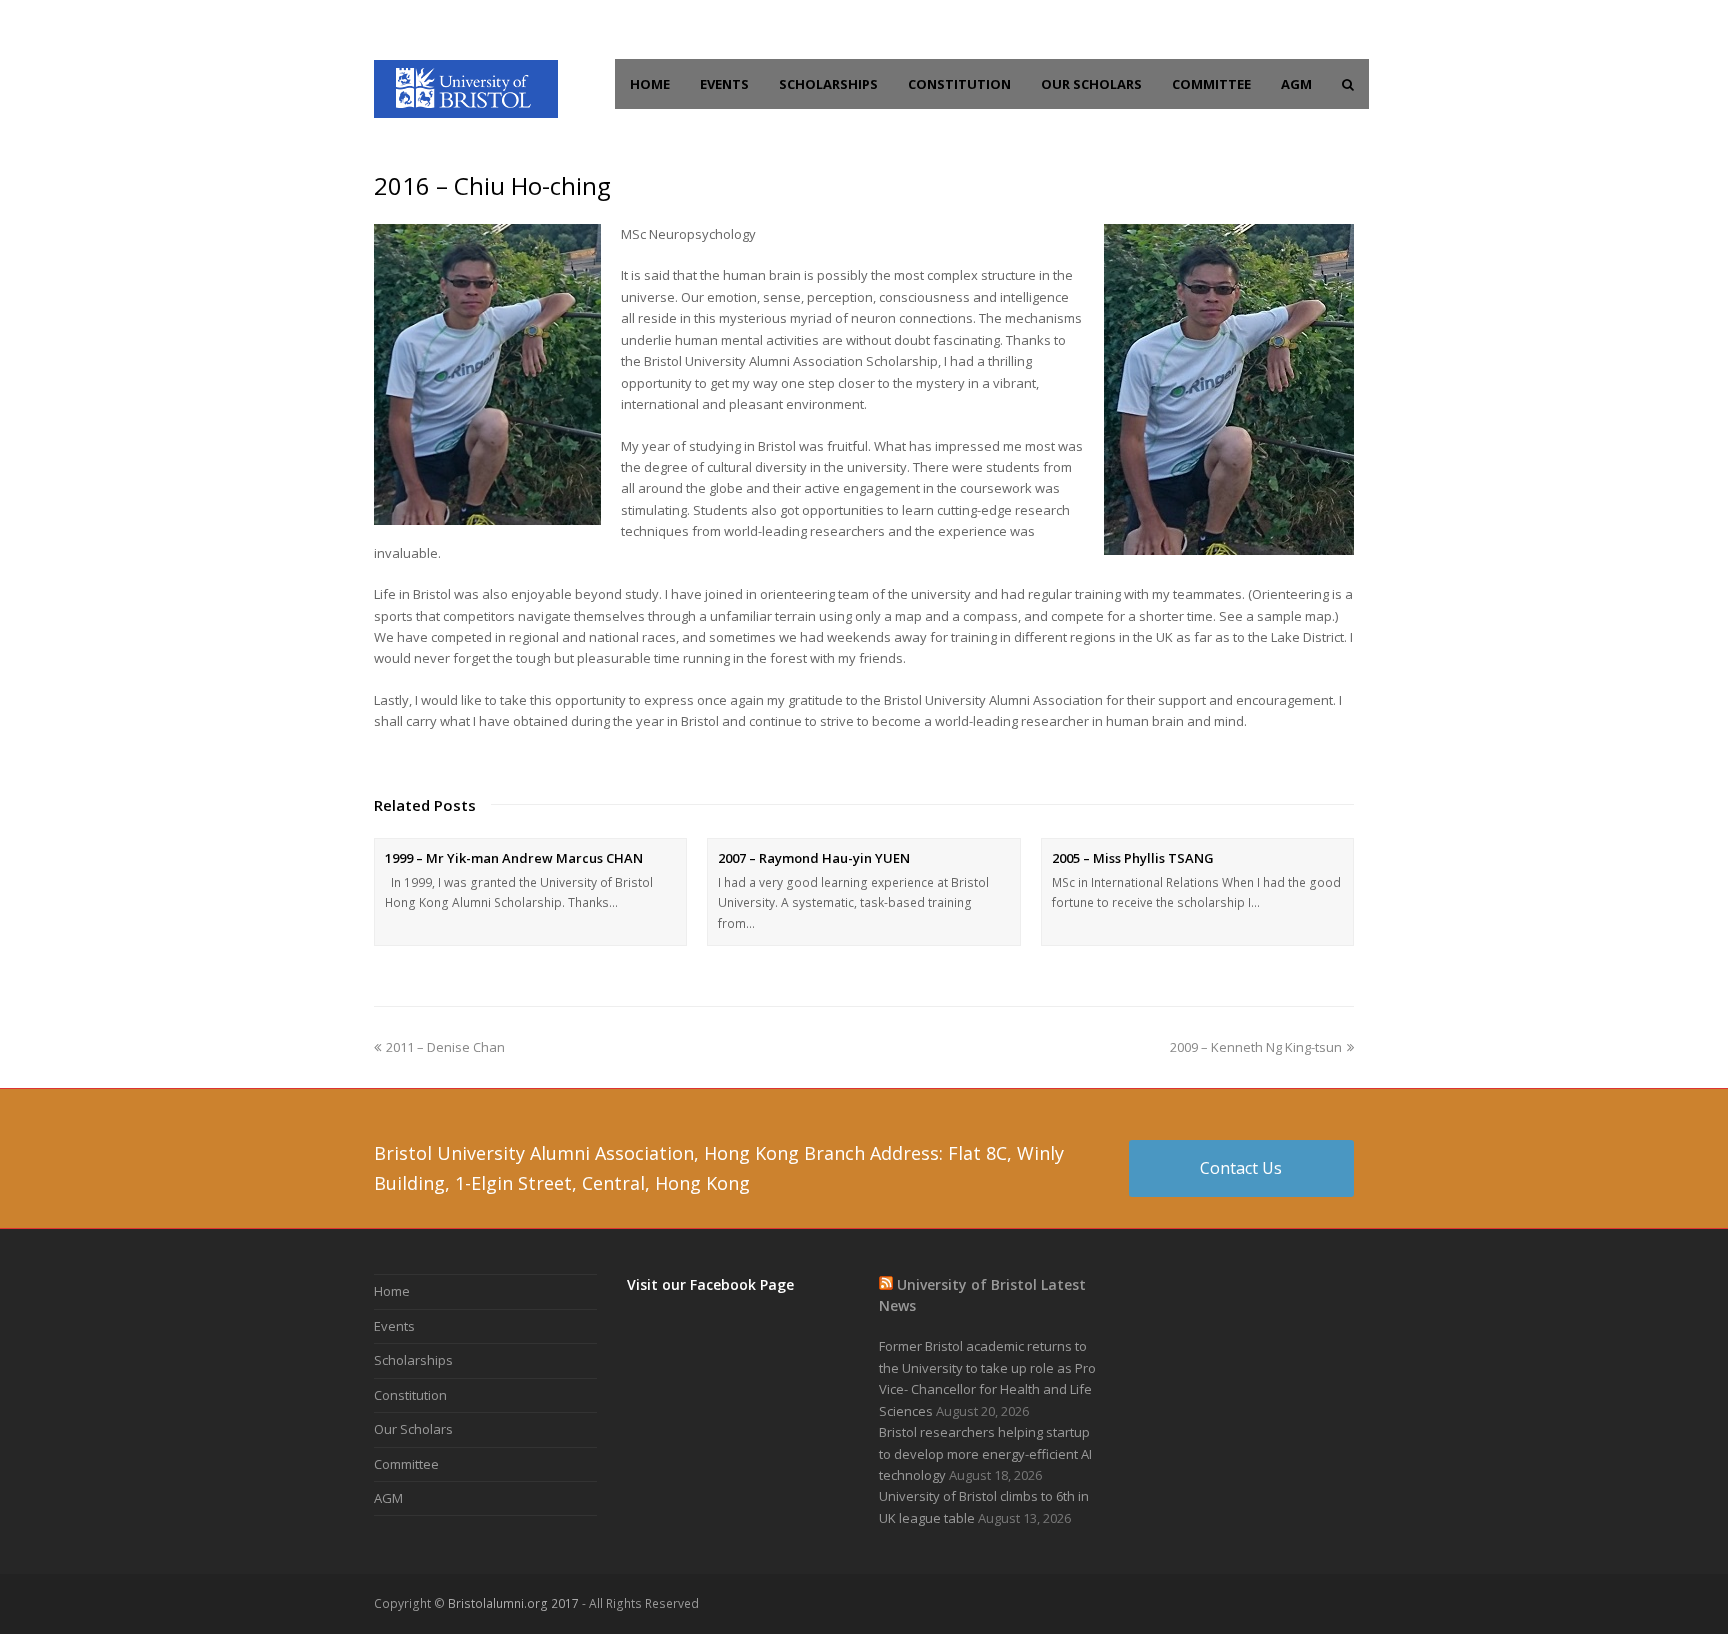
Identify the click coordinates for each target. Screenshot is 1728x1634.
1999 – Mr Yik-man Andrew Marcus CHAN (514, 858)
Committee (406, 1464)
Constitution (410, 1395)
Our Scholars (413, 1429)
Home (392, 1291)
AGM (388, 1498)
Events (394, 1326)
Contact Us (1241, 1168)
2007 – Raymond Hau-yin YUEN (814, 858)
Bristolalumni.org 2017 (513, 1603)
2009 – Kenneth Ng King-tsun (1256, 1047)
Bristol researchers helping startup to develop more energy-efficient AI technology (985, 1453)
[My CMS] (466, 87)
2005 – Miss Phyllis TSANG (1133, 858)
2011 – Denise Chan (445, 1047)
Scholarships (413, 1360)
